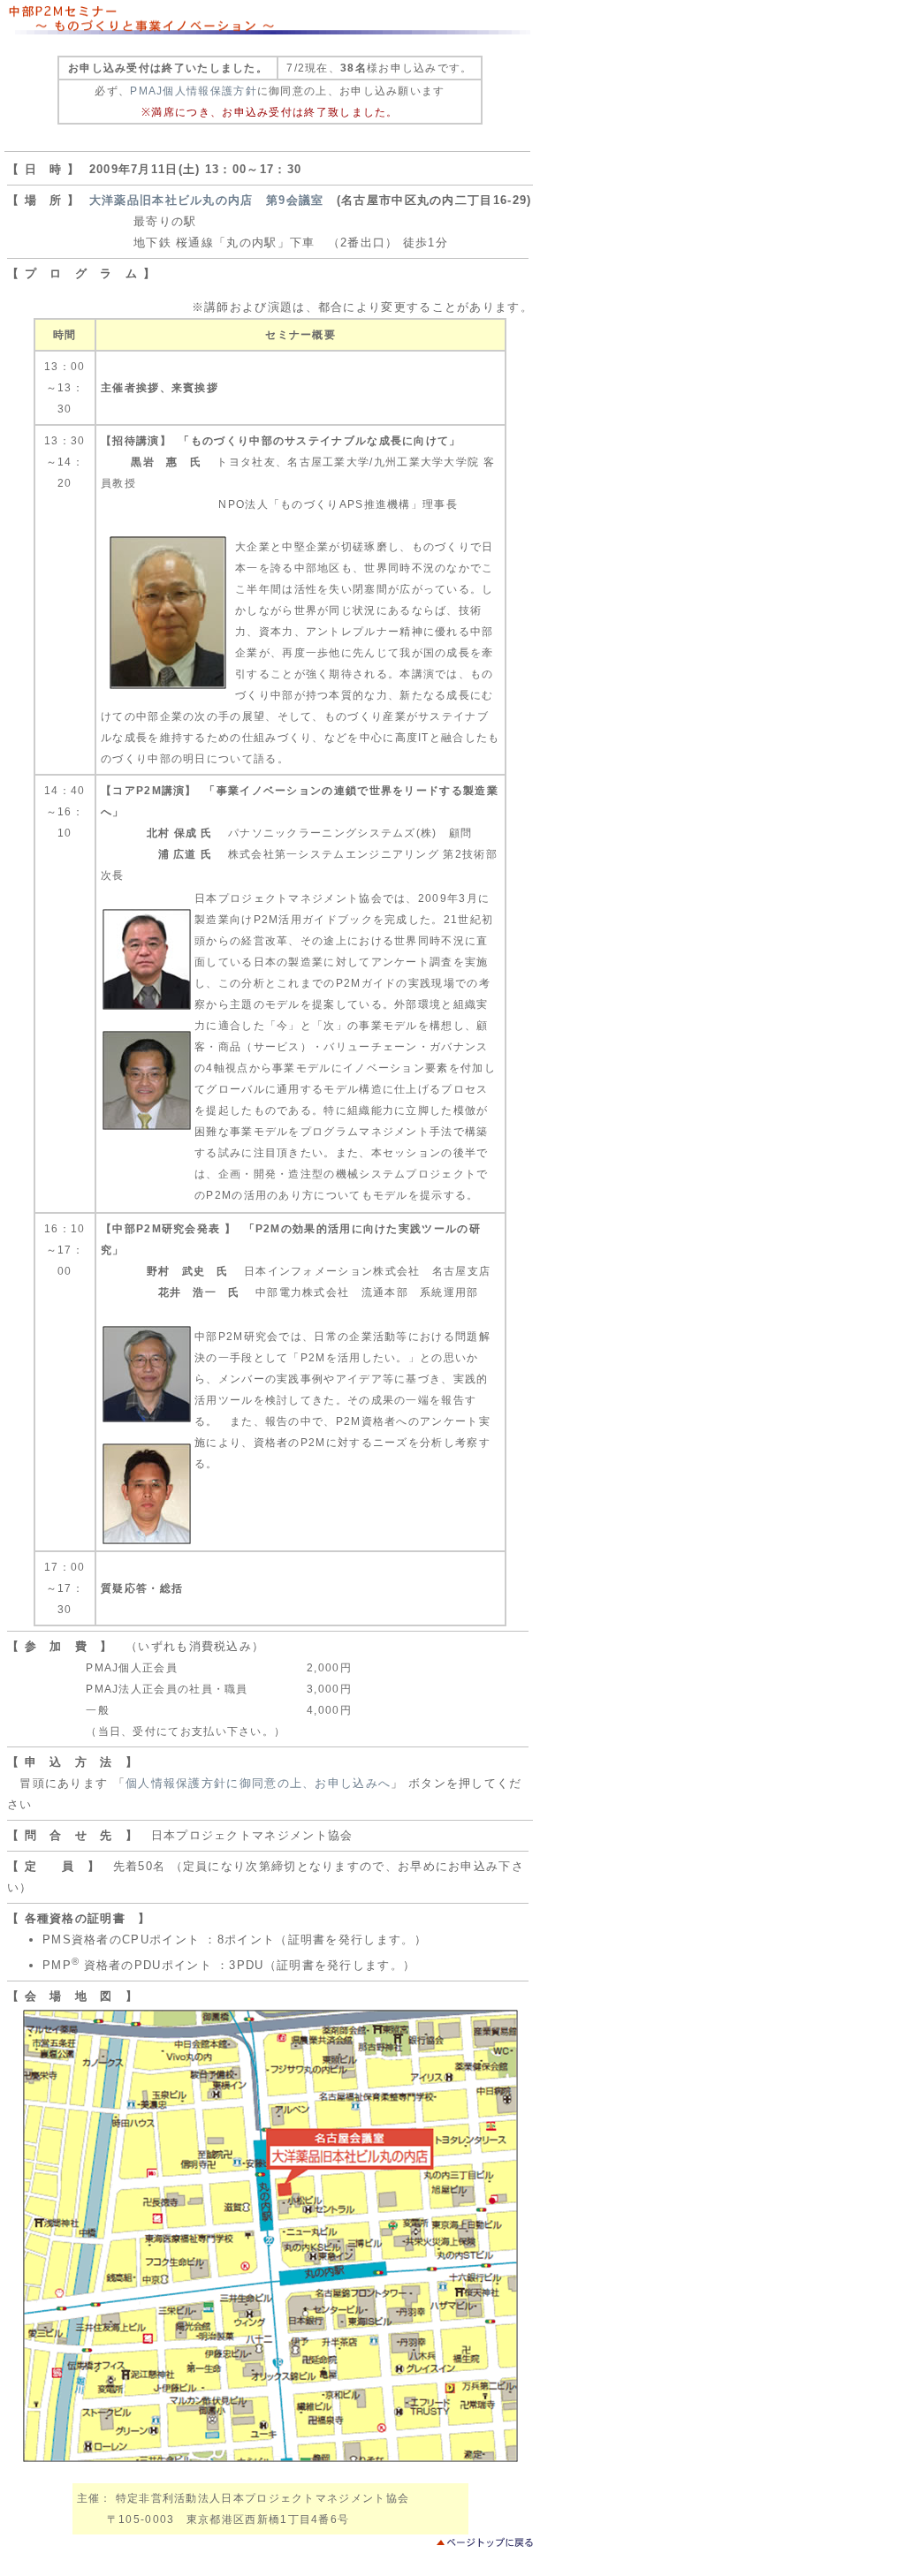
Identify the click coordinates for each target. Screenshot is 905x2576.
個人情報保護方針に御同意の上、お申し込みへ (258, 1783)
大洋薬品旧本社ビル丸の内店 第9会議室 (207, 200)
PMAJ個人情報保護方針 (194, 91)
